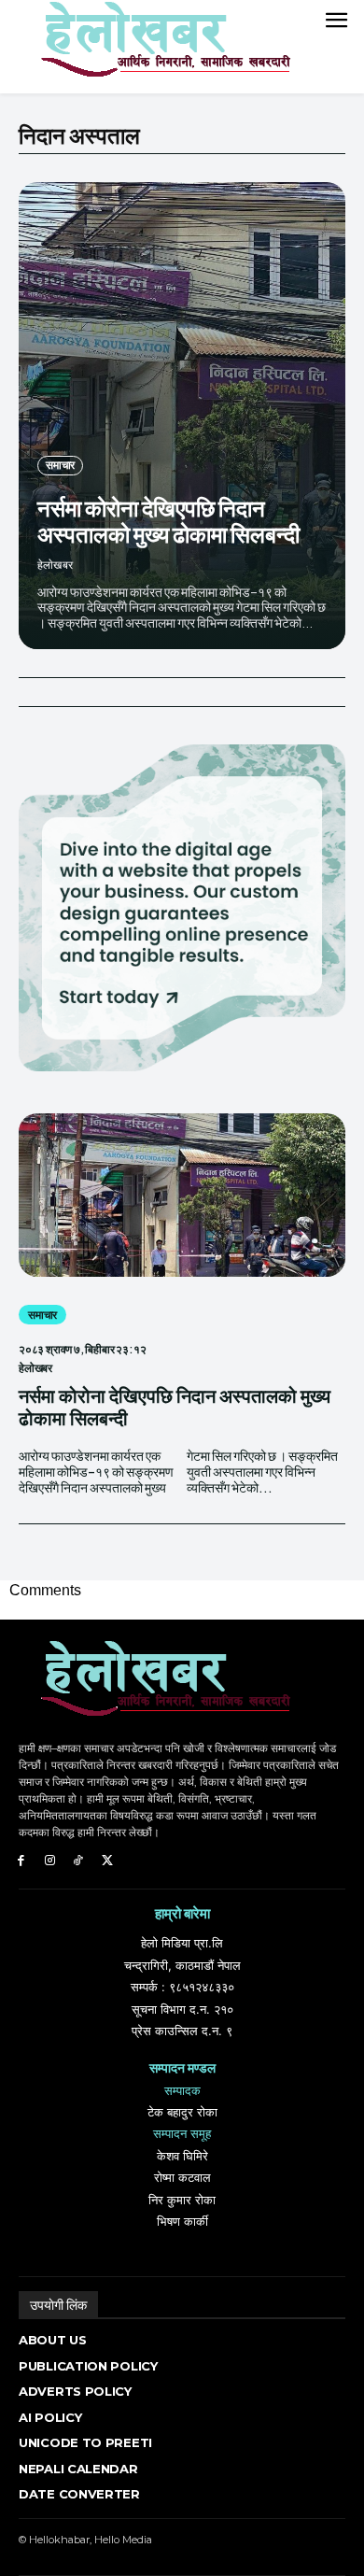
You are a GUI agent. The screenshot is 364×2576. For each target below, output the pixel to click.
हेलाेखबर (55, 565)
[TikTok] (79, 1861)
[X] (107, 1861)
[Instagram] (50, 1861)
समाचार (60, 465)
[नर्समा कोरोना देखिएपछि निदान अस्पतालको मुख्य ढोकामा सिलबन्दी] (182, 416)
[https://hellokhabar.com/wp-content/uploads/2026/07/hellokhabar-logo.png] (159, 47)
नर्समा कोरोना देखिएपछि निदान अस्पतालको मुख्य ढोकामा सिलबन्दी (168, 521)
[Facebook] (21, 1861)
